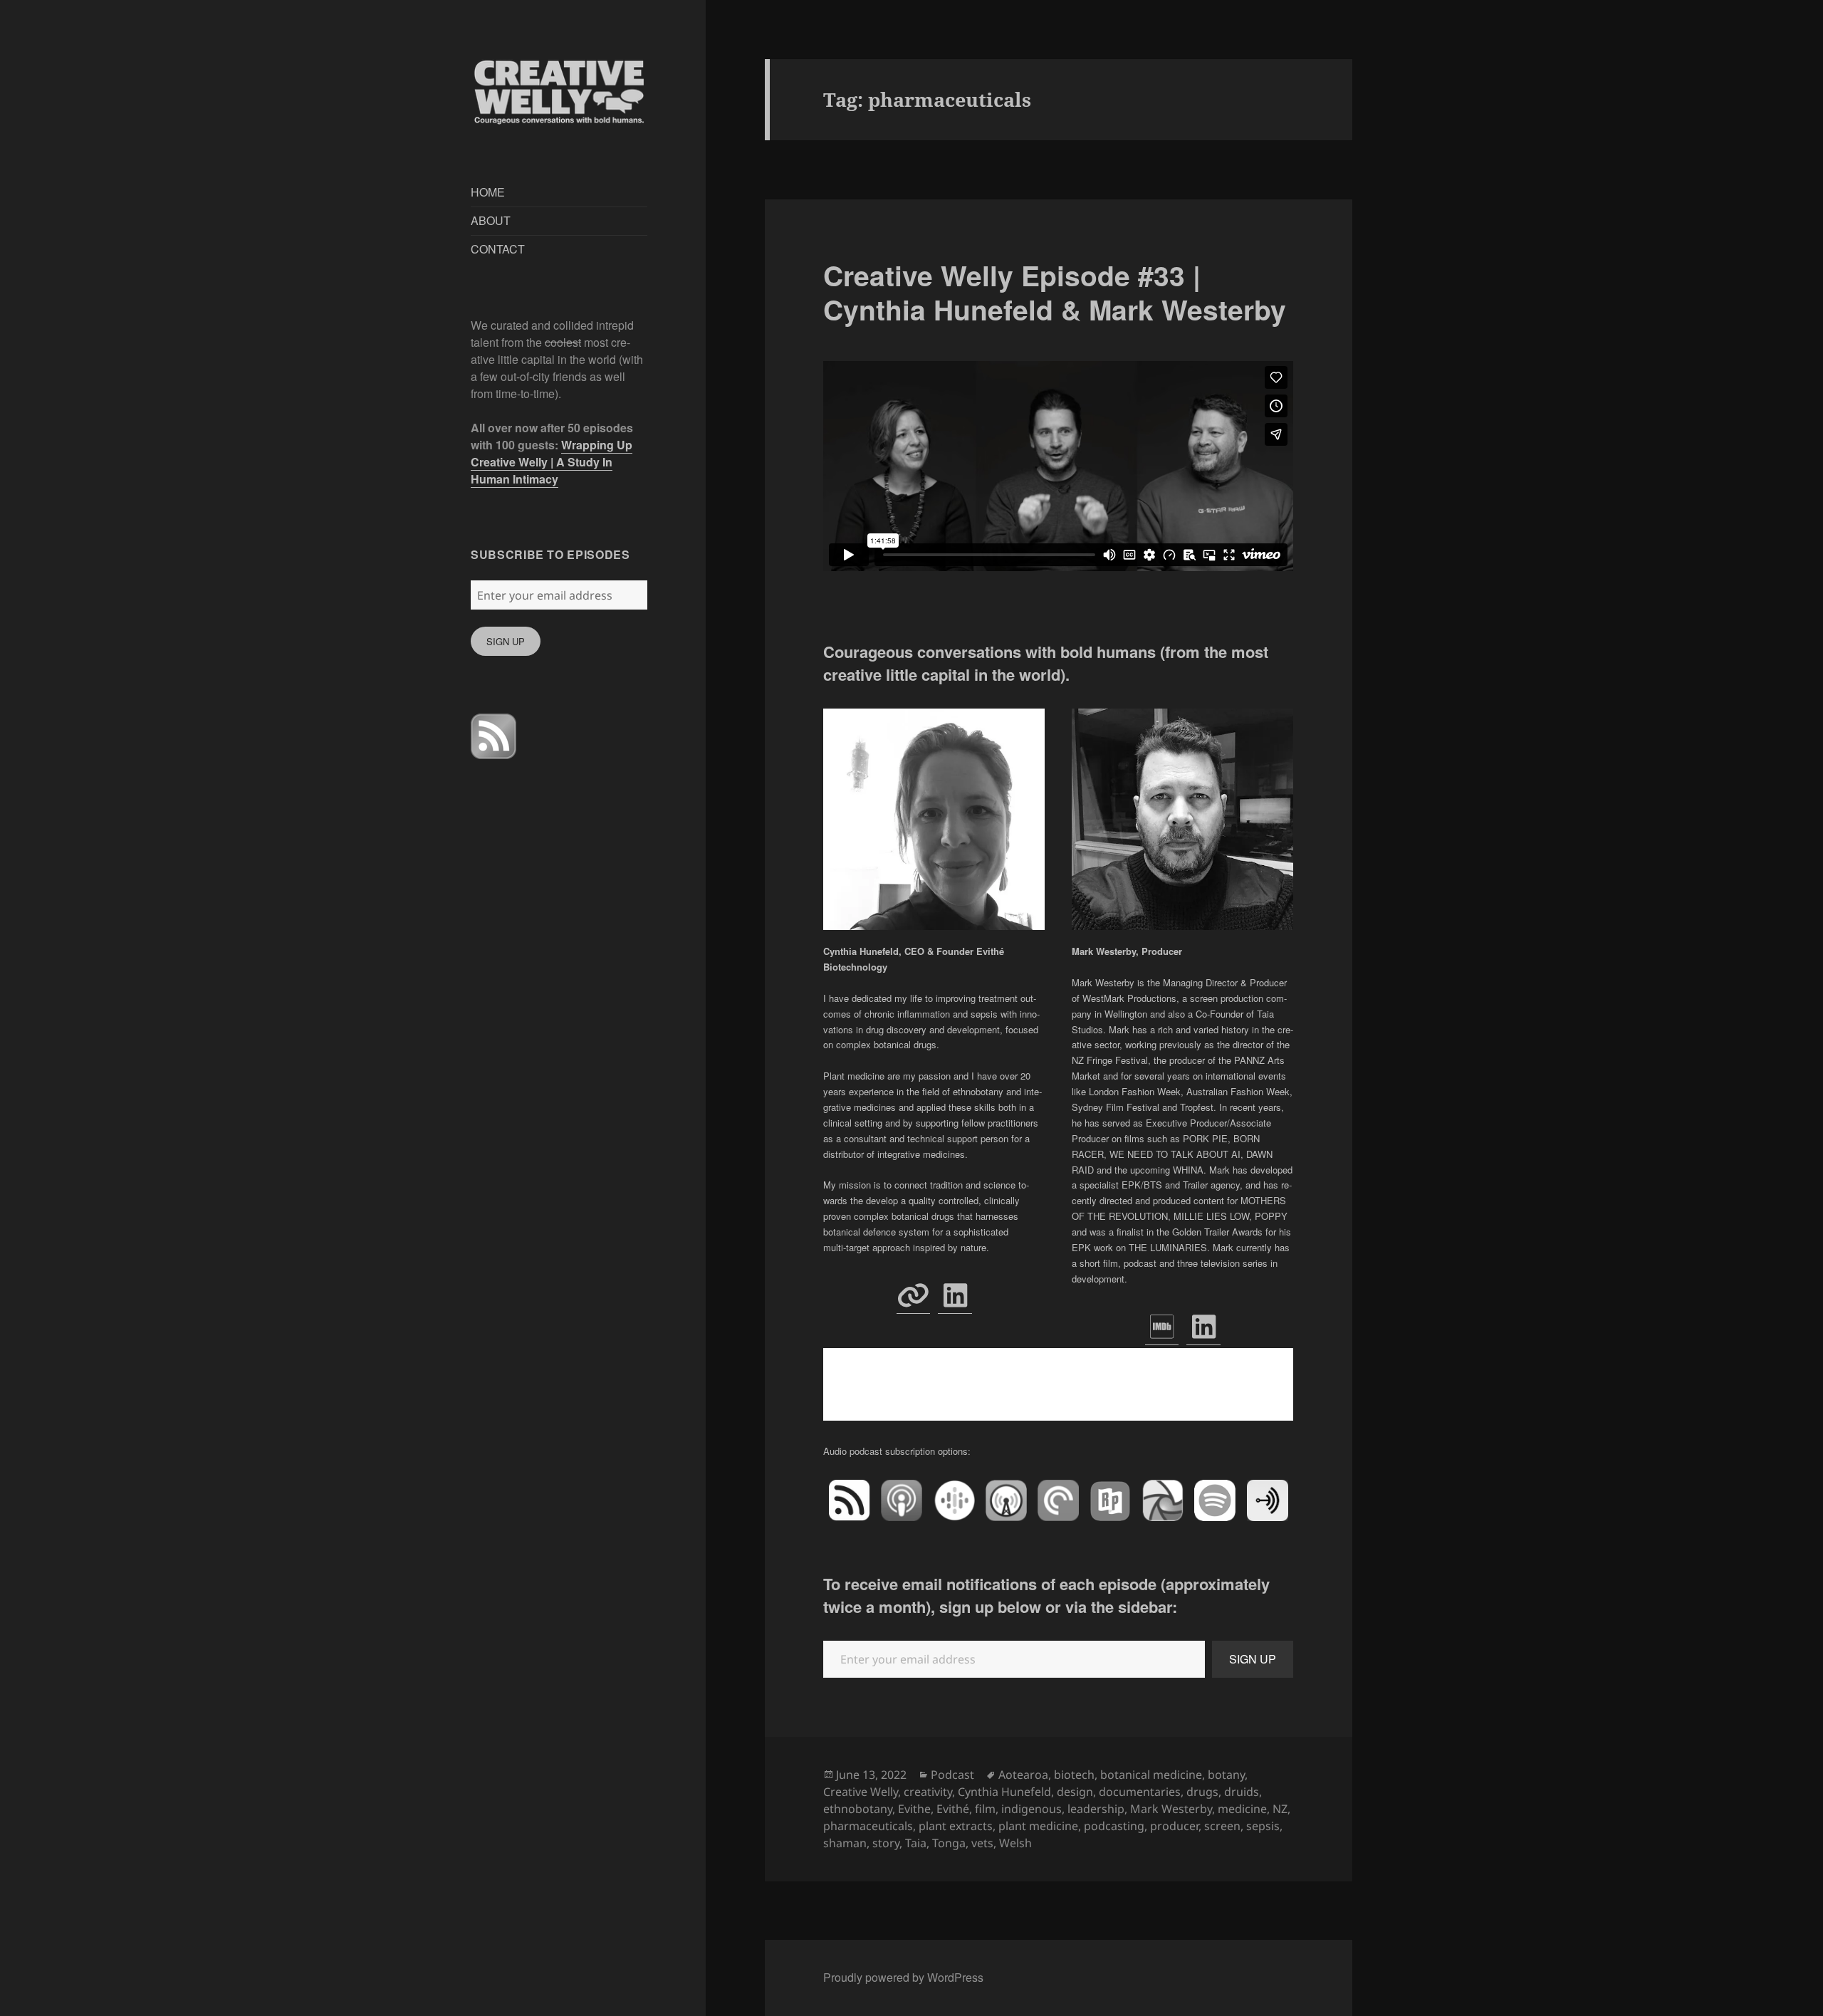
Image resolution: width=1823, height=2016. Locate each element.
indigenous (1031, 1809)
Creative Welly (861, 1792)
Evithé (953, 1809)
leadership (1096, 1809)
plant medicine (1038, 1826)
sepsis (1263, 1826)
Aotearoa (1023, 1775)
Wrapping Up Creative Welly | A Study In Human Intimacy (552, 462)
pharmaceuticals (868, 1826)
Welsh (1015, 1843)
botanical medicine (1151, 1775)
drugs (1202, 1792)
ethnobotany (858, 1809)
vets (982, 1843)
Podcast (952, 1775)
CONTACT (498, 249)
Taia (916, 1843)
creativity (928, 1792)
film (985, 1809)
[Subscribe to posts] (493, 736)
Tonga (949, 1843)
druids (1242, 1792)
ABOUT (491, 220)
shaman (845, 1843)
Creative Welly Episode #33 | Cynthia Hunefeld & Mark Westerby (1055, 292)
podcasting (1114, 1826)
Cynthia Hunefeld (1004, 1792)
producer (1174, 1826)
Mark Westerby (1171, 1809)
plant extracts (956, 1826)
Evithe (914, 1809)
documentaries (1140, 1792)
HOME (488, 192)
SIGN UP (506, 641)
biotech (1074, 1775)
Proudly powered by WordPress (903, 1977)
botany (1226, 1775)
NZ (1280, 1809)
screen (1222, 1826)
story (886, 1843)
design (1075, 1792)
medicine (1242, 1809)
